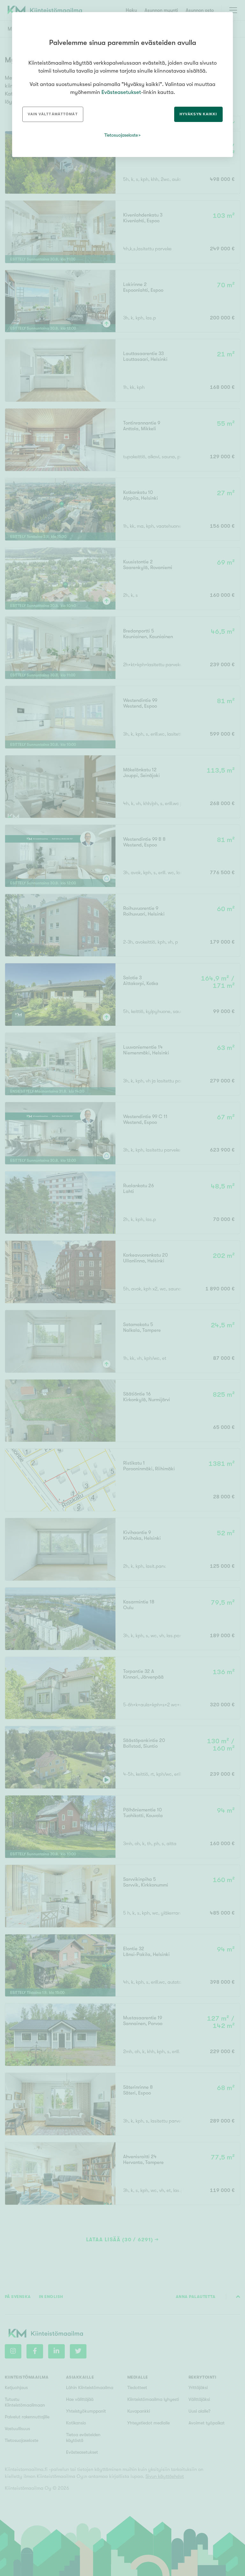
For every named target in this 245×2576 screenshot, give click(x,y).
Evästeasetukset (121, 92)
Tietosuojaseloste (121, 135)
